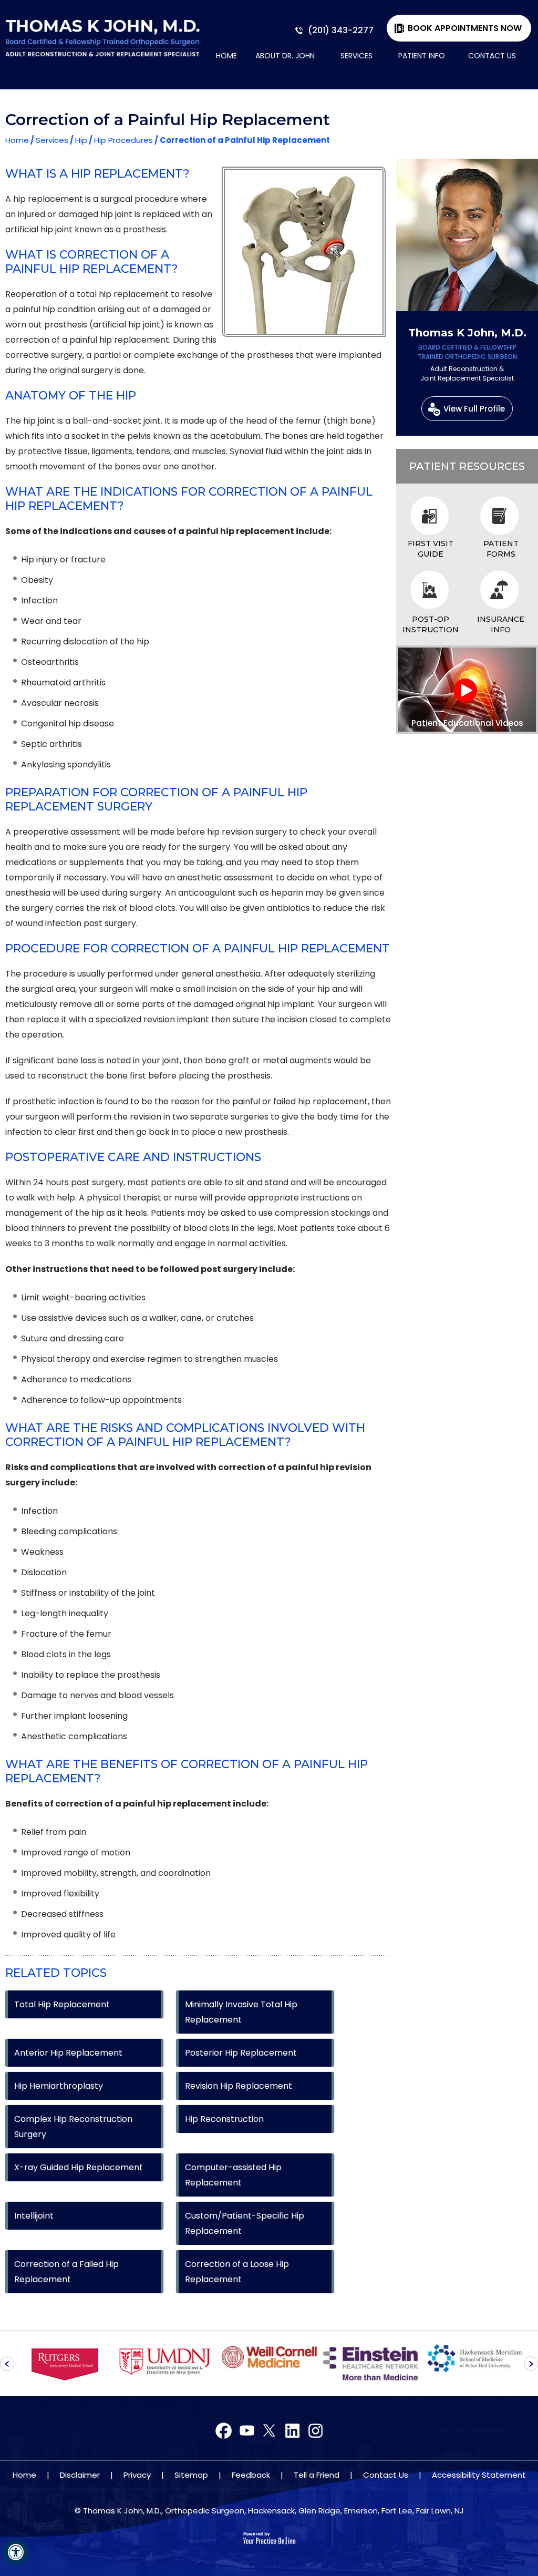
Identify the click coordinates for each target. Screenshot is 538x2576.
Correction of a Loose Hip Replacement (237, 2272)
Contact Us (492, 56)
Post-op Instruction (431, 624)
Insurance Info (501, 624)
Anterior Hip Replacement (68, 2053)
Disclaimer (80, 2475)
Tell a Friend (317, 2475)
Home (226, 56)
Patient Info (422, 56)
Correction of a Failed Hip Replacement (66, 2272)
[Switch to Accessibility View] (16, 2552)
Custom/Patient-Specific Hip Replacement (245, 2223)
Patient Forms (501, 549)
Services (356, 56)
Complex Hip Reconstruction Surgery (73, 2127)
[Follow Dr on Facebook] (224, 2431)
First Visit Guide (431, 549)
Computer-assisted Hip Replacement (233, 2175)
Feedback (251, 2475)
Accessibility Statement (479, 2475)
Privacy (137, 2475)
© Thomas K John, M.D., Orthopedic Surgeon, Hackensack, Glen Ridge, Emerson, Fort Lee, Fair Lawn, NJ (269, 2511)
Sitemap (191, 2475)
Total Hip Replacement (62, 2004)
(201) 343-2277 (341, 30)
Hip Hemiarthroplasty (59, 2086)
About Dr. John (285, 56)
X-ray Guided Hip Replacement (79, 2167)
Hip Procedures (123, 140)
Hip (81, 140)
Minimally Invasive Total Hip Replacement (241, 2012)
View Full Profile (474, 409)
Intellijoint (34, 2216)
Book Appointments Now (465, 28)
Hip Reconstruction (224, 2119)
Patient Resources (467, 466)
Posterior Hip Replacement (241, 2053)
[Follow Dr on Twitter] (247, 2431)
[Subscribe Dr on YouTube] (269, 2431)
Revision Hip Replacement (239, 2086)
